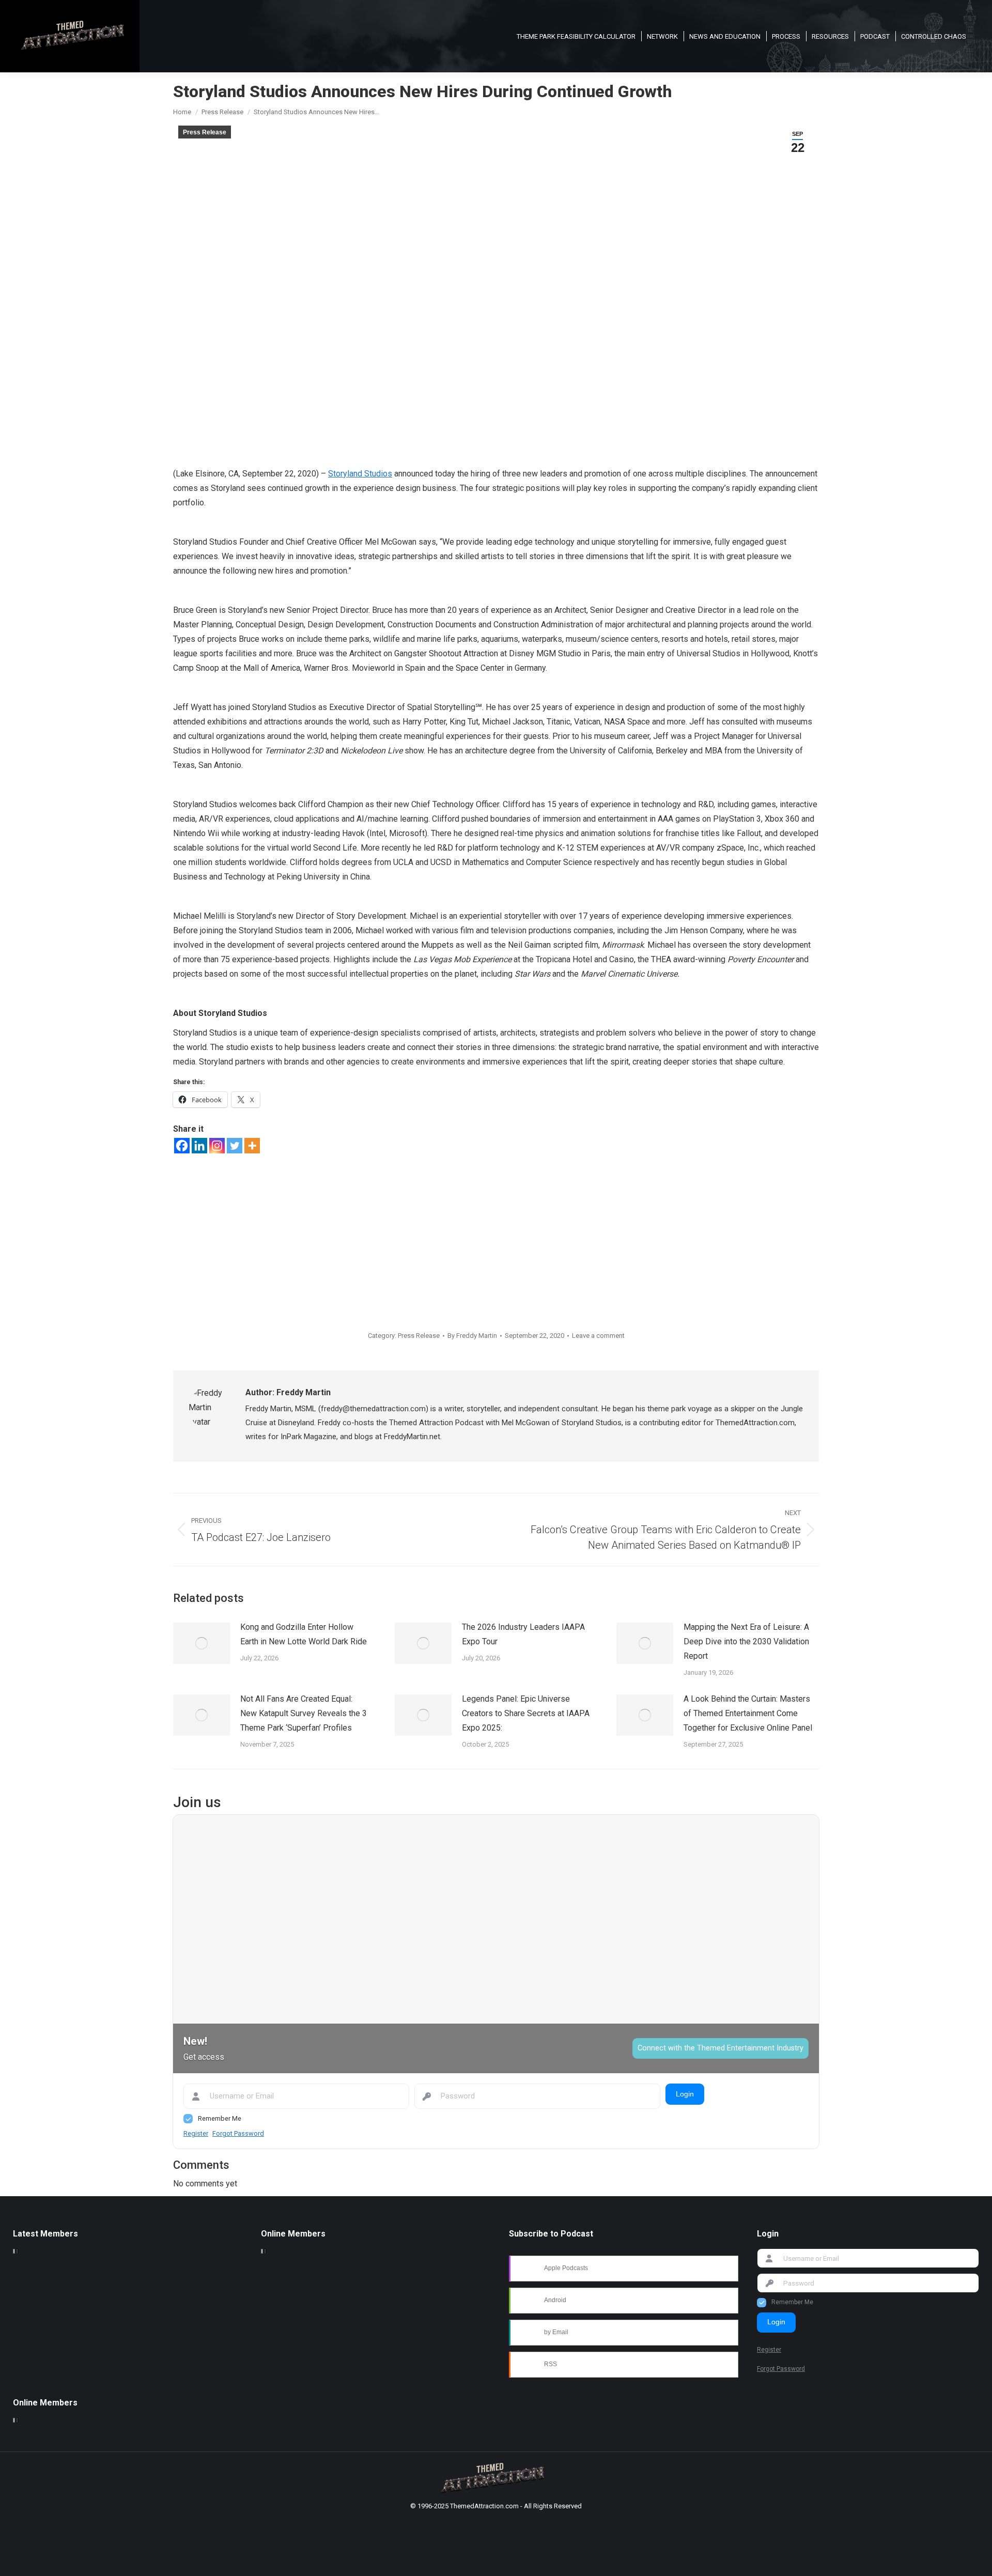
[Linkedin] (199, 1146)
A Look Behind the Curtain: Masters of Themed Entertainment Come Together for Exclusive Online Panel (748, 1713)
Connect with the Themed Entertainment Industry (720, 2048)
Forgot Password (238, 2133)
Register (196, 2133)
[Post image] (202, 1643)
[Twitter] (235, 1146)
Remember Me (220, 2118)
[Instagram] (217, 1146)
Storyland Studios (360, 474)
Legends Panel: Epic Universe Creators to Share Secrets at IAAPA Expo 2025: (526, 1713)
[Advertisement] (496, 1231)
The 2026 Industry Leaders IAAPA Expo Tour (523, 1634)
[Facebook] (182, 1146)
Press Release (205, 132)
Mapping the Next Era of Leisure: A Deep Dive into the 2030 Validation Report (746, 1641)
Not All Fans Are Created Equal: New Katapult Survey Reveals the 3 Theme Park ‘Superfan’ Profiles (304, 1713)
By (472, 1336)
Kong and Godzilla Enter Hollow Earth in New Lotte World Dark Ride (304, 1634)
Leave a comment (598, 1336)
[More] (252, 1146)
